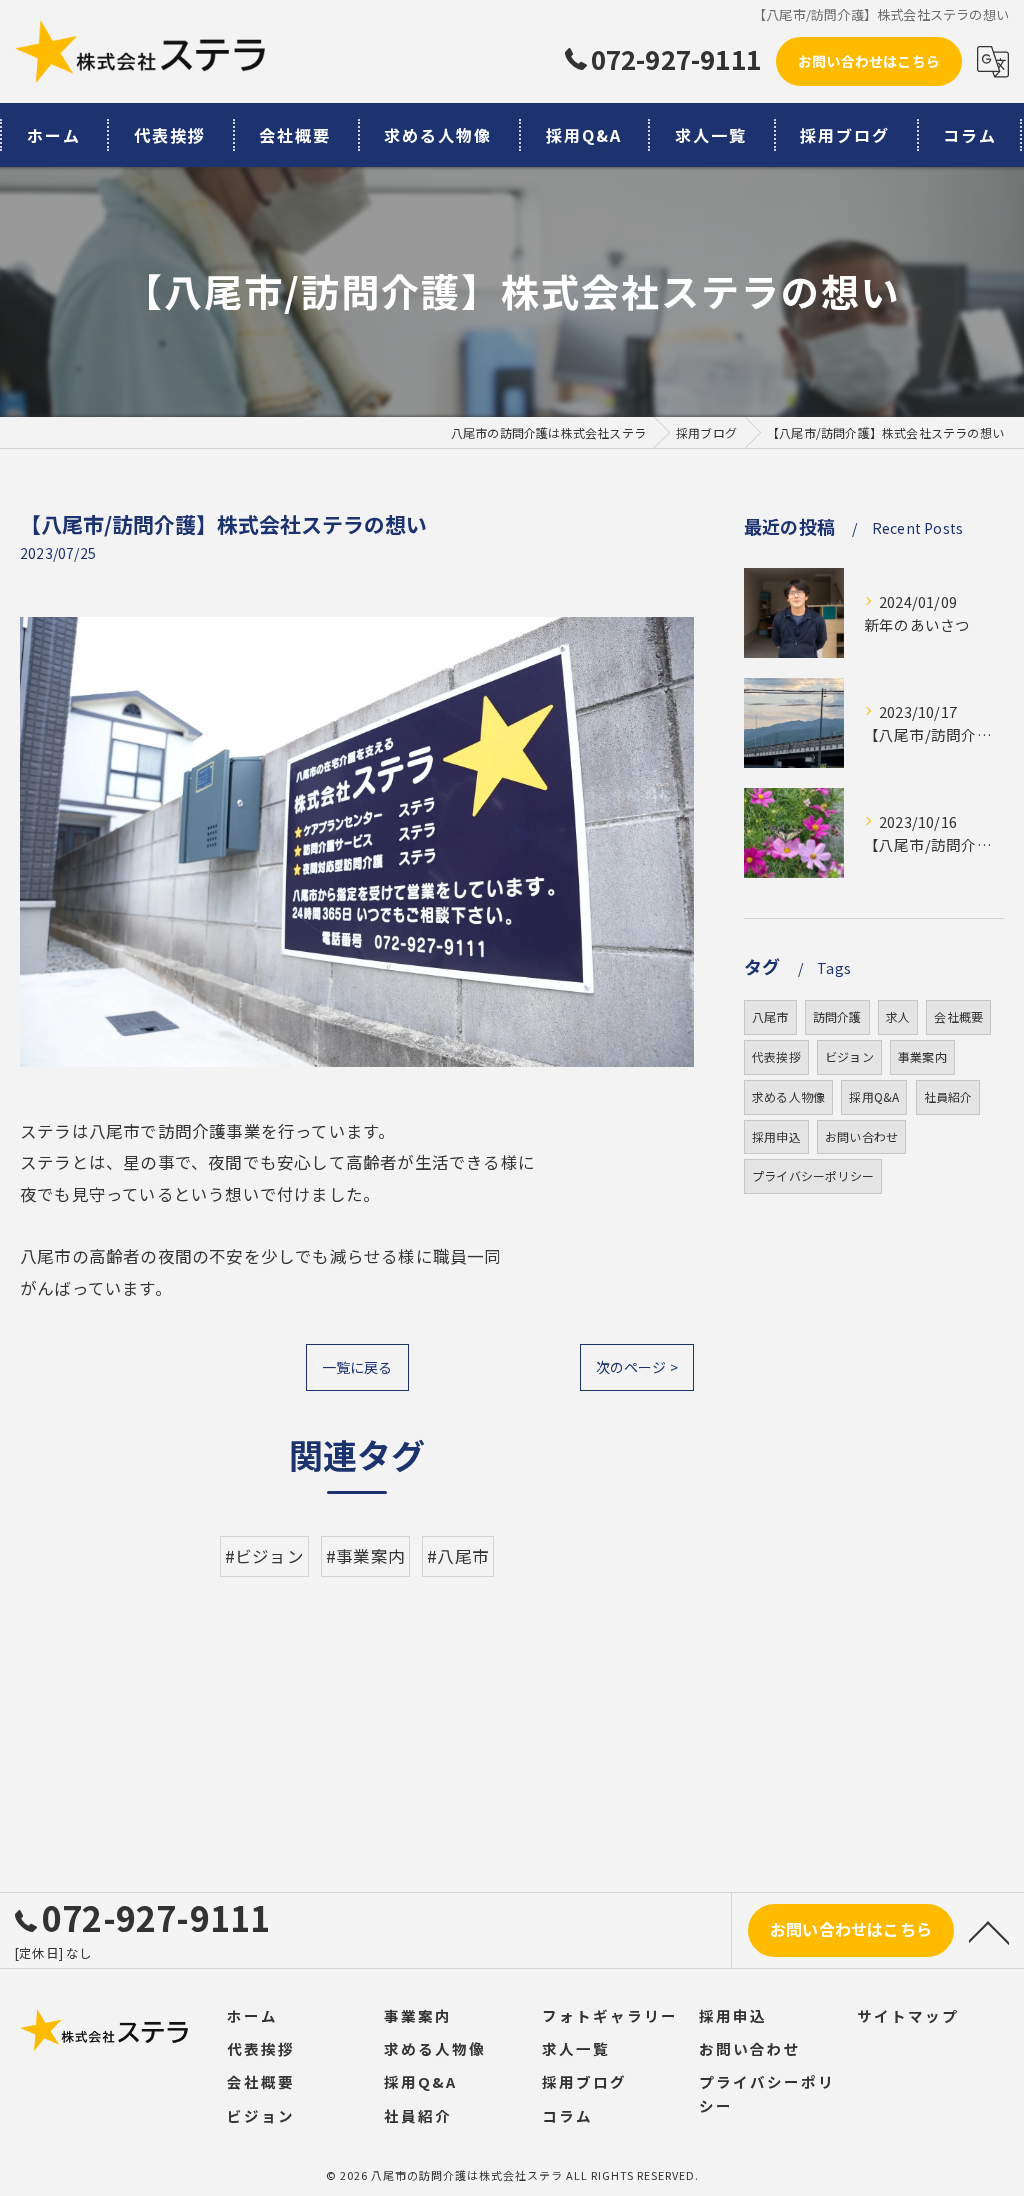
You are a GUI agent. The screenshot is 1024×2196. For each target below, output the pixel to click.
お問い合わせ (861, 1136)
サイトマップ (908, 2015)
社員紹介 (948, 1096)
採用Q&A (874, 1096)
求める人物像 (788, 1096)
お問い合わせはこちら (869, 61)
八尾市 (770, 1016)
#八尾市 (458, 1556)
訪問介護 (837, 1016)
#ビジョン (264, 1556)
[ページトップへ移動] (989, 1931)
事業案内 (922, 1056)
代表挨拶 (776, 1056)
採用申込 (776, 1136)
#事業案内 (365, 1556)
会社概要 (958, 1016)
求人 (898, 1016)
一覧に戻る (357, 1367)
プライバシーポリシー (813, 1175)
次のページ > (637, 1367)
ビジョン (849, 1056)
